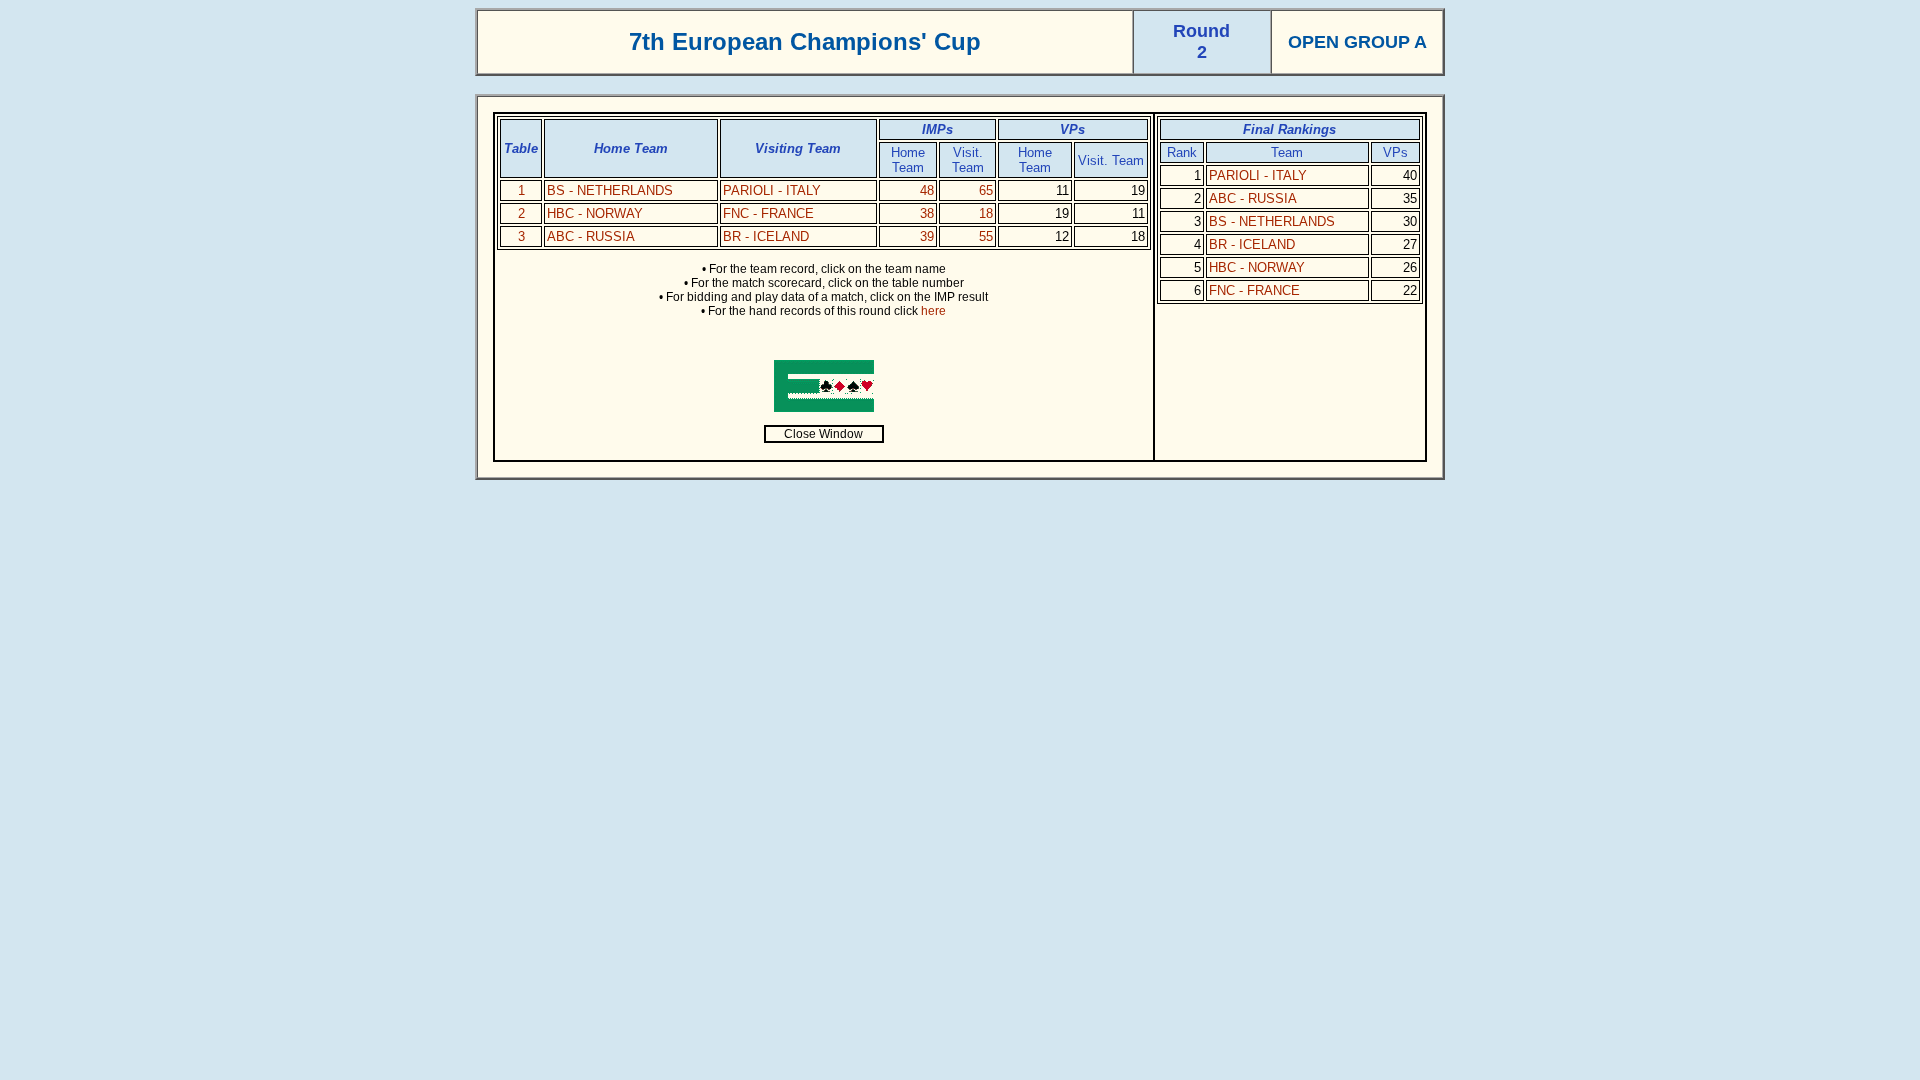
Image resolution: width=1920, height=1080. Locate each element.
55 (986, 236)
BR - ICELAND (766, 236)
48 (927, 190)
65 (986, 190)
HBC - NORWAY (595, 213)
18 (986, 213)
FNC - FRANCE (768, 213)
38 (927, 213)
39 (927, 236)
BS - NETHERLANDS (610, 190)
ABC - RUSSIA (591, 236)
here (933, 311)
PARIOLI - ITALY (772, 190)
